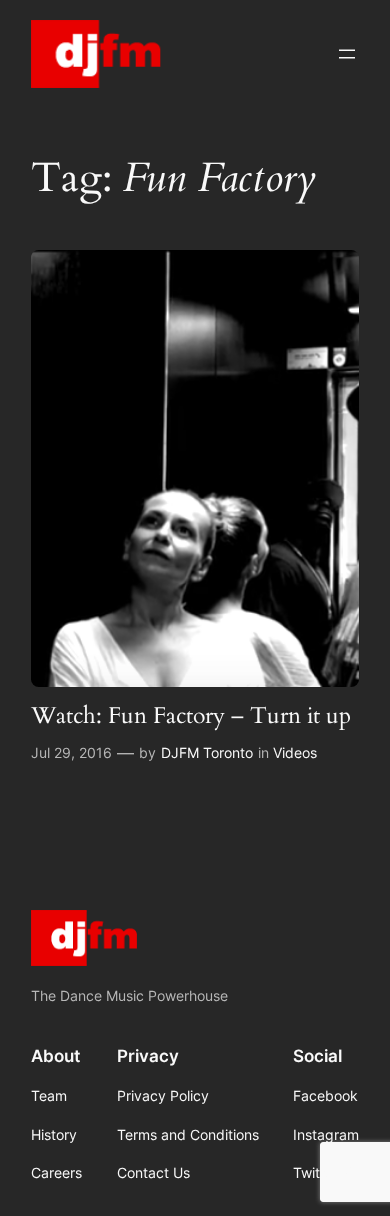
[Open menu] (347, 54)
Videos (295, 752)
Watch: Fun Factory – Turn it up (191, 715)
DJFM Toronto (207, 752)
